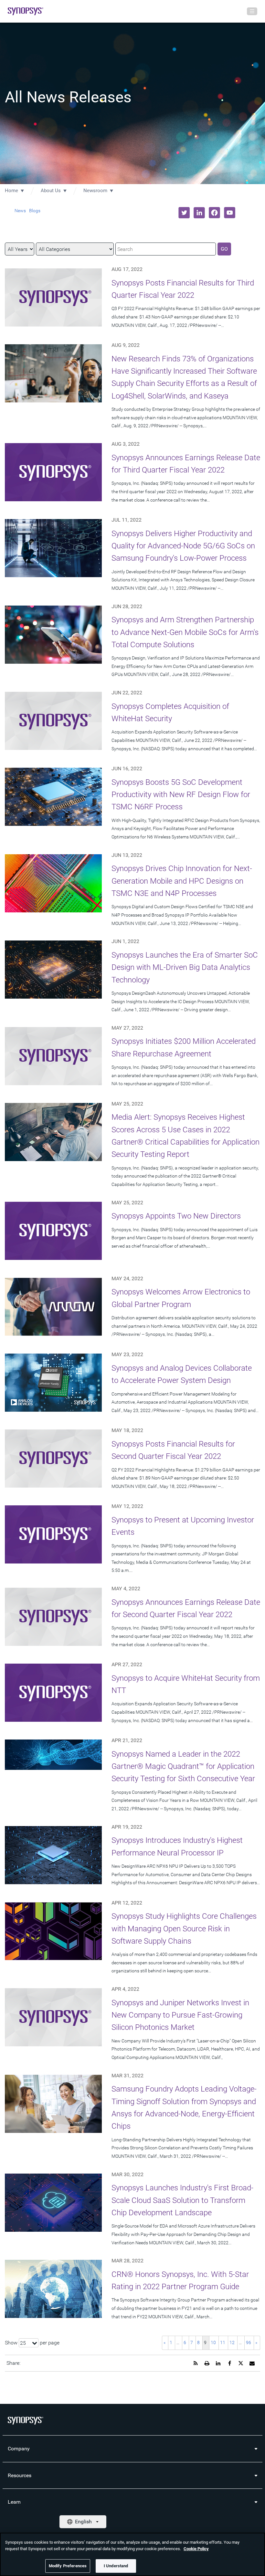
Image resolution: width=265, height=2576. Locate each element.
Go (224, 249)
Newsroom (95, 191)
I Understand (116, 2566)
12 (232, 2342)
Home (11, 191)
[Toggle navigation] (252, 11)
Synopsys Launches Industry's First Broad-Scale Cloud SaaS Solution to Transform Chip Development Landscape (182, 2200)
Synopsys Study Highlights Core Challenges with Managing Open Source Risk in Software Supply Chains (184, 1929)
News (20, 211)
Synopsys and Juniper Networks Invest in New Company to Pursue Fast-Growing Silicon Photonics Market (180, 2015)
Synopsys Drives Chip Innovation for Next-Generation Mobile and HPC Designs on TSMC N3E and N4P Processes (182, 881)
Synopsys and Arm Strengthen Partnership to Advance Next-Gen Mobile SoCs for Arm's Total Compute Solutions (185, 632)
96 (249, 2342)
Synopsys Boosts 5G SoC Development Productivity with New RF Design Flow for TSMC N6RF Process (181, 795)
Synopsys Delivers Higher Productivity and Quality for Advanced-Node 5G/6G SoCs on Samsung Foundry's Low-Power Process (183, 546)
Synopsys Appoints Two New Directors (176, 1216)
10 (213, 2342)
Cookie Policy (196, 2549)
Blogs (35, 211)
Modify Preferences (68, 2566)
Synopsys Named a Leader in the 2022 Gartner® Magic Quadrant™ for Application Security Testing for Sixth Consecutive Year (183, 1766)
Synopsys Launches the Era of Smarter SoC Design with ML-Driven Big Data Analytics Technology (185, 967)
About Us (51, 191)
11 (223, 2342)
